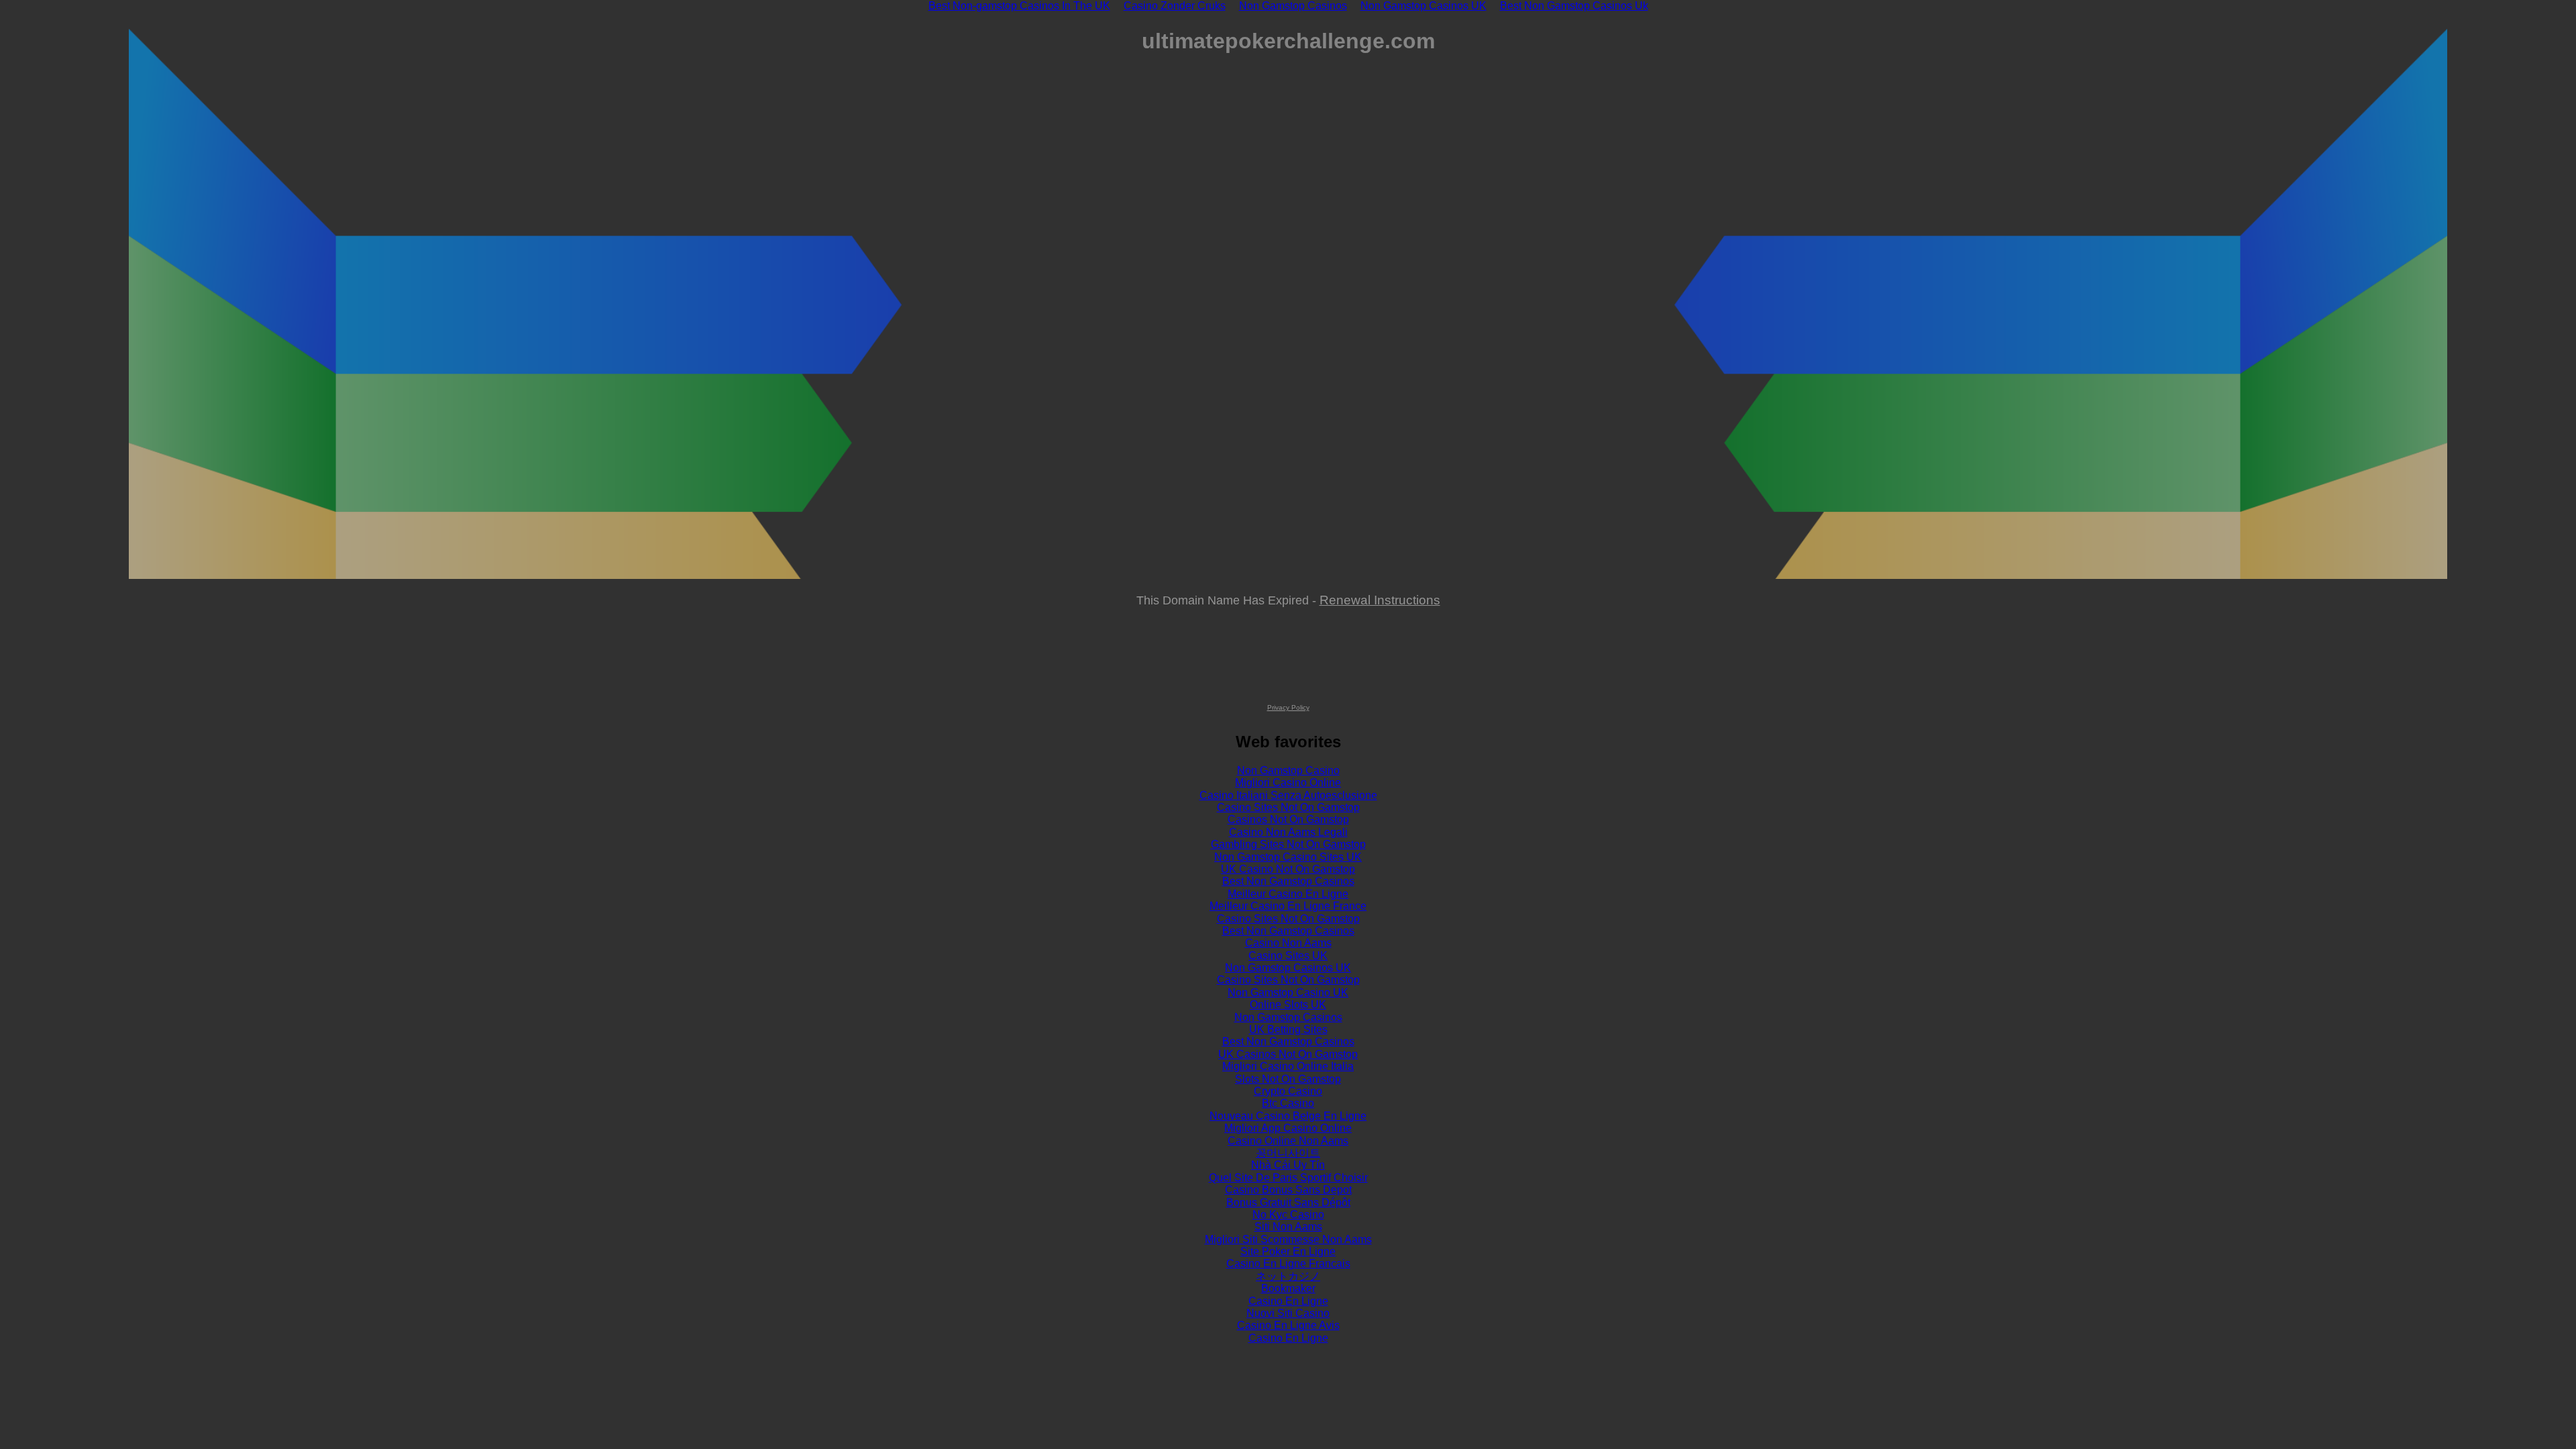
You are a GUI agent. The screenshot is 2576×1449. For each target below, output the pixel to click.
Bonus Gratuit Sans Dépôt (1288, 1202)
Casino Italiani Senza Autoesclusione (1288, 795)
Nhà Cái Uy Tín (1288, 1165)
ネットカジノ (1288, 1276)
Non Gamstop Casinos (1288, 1017)
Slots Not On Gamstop (1288, 1079)
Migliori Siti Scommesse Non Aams (1288, 1239)
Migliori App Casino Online (1288, 1128)
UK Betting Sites (1288, 1029)
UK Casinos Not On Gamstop (1288, 1054)
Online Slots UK (1288, 1005)
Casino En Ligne (1288, 1301)
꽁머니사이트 (1288, 1153)
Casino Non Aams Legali (1288, 832)
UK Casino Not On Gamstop (1288, 869)
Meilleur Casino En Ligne (1288, 894)
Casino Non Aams (1288, 943)
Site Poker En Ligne (1288, 1251)
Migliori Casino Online (1288, 783)
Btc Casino (1288, 1103)
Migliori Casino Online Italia (1288, 1066)
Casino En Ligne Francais (1288, 1264)
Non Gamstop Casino (1288, 770)
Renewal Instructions (1380, 600)
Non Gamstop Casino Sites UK (1288, 857)
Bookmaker (1288, 1288)
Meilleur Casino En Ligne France (1288, 906)
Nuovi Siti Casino (1288, 1313)
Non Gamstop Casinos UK (1288, 968)
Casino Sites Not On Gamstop (1288, 807)
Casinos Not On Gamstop (1288, 819)
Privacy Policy (1288, 707)
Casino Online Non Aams (1288, 1141)
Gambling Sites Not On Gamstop (1288, 844)
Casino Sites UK (1288, 956)
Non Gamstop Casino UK (1288, 992)
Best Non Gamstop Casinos (1288, 881)
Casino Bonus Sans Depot (1288, 1190)
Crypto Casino (1288, 1091)
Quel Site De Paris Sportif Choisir (1288, 1178)
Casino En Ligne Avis (1288, 1325)
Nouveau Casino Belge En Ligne (1288, 1116)
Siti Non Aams (1288, 1227)
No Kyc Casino (1288, 1215)
